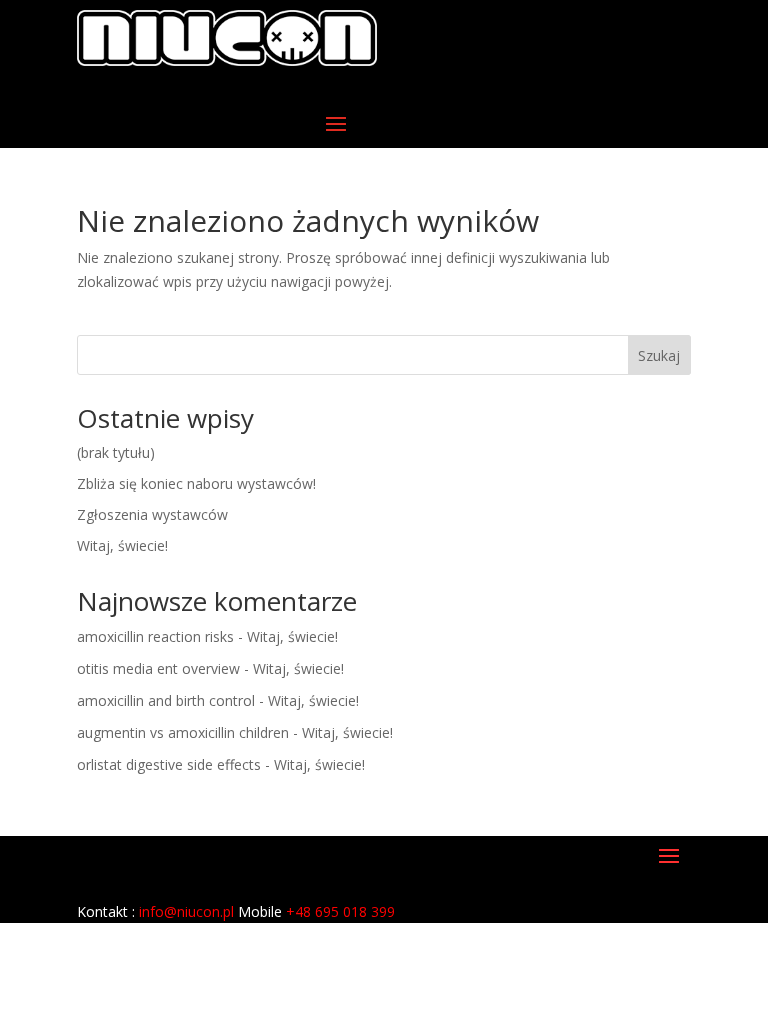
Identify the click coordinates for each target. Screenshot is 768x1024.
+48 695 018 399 (340, 911)
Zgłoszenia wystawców (152, 514)
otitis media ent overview (158, 668)
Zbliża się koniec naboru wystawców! (196, 483)
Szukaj (659, 355)
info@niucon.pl (186, 911)
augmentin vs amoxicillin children (183, 732)
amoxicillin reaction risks (155, 636)
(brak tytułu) (116, 452)
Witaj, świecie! (122, 545)
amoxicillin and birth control (166, 700)
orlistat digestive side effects (169, 764)
